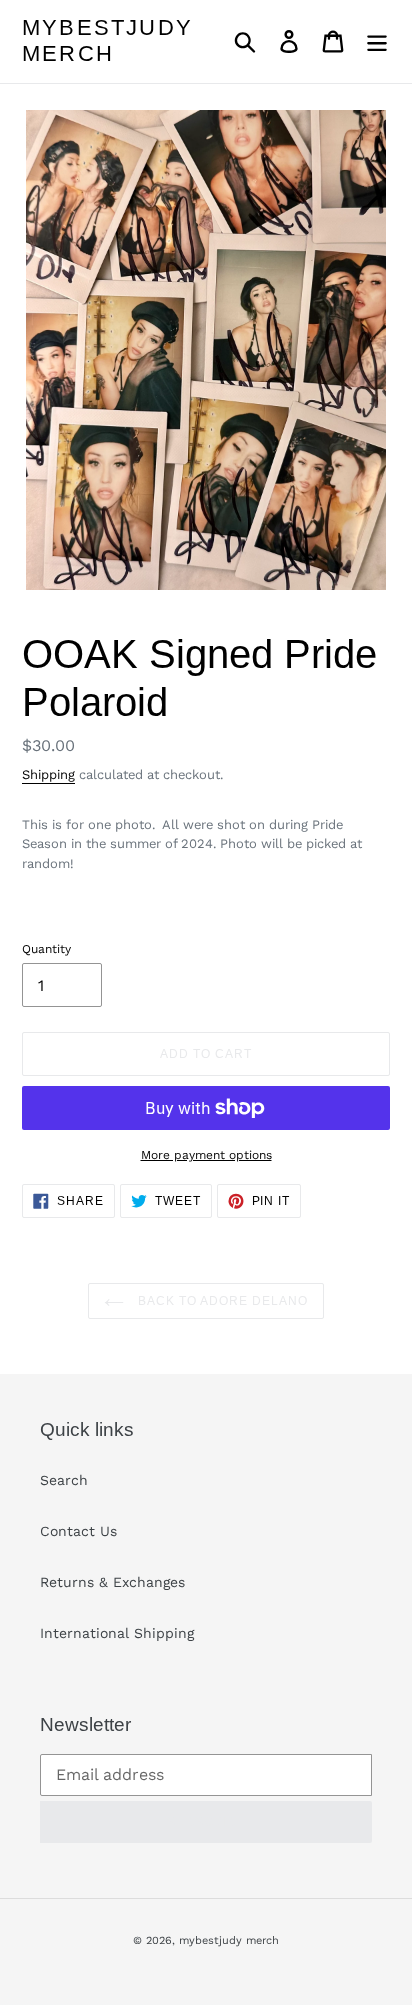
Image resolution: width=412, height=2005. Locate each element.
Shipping (48, 774)
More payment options (206, 1155)
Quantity (46, 949)
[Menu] (377, 41)
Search (64, 1480)
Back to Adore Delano (220, 1301)
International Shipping (117, 1633)
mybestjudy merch (107, 40)
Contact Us (78, 1531)
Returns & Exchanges (112, 1582)
